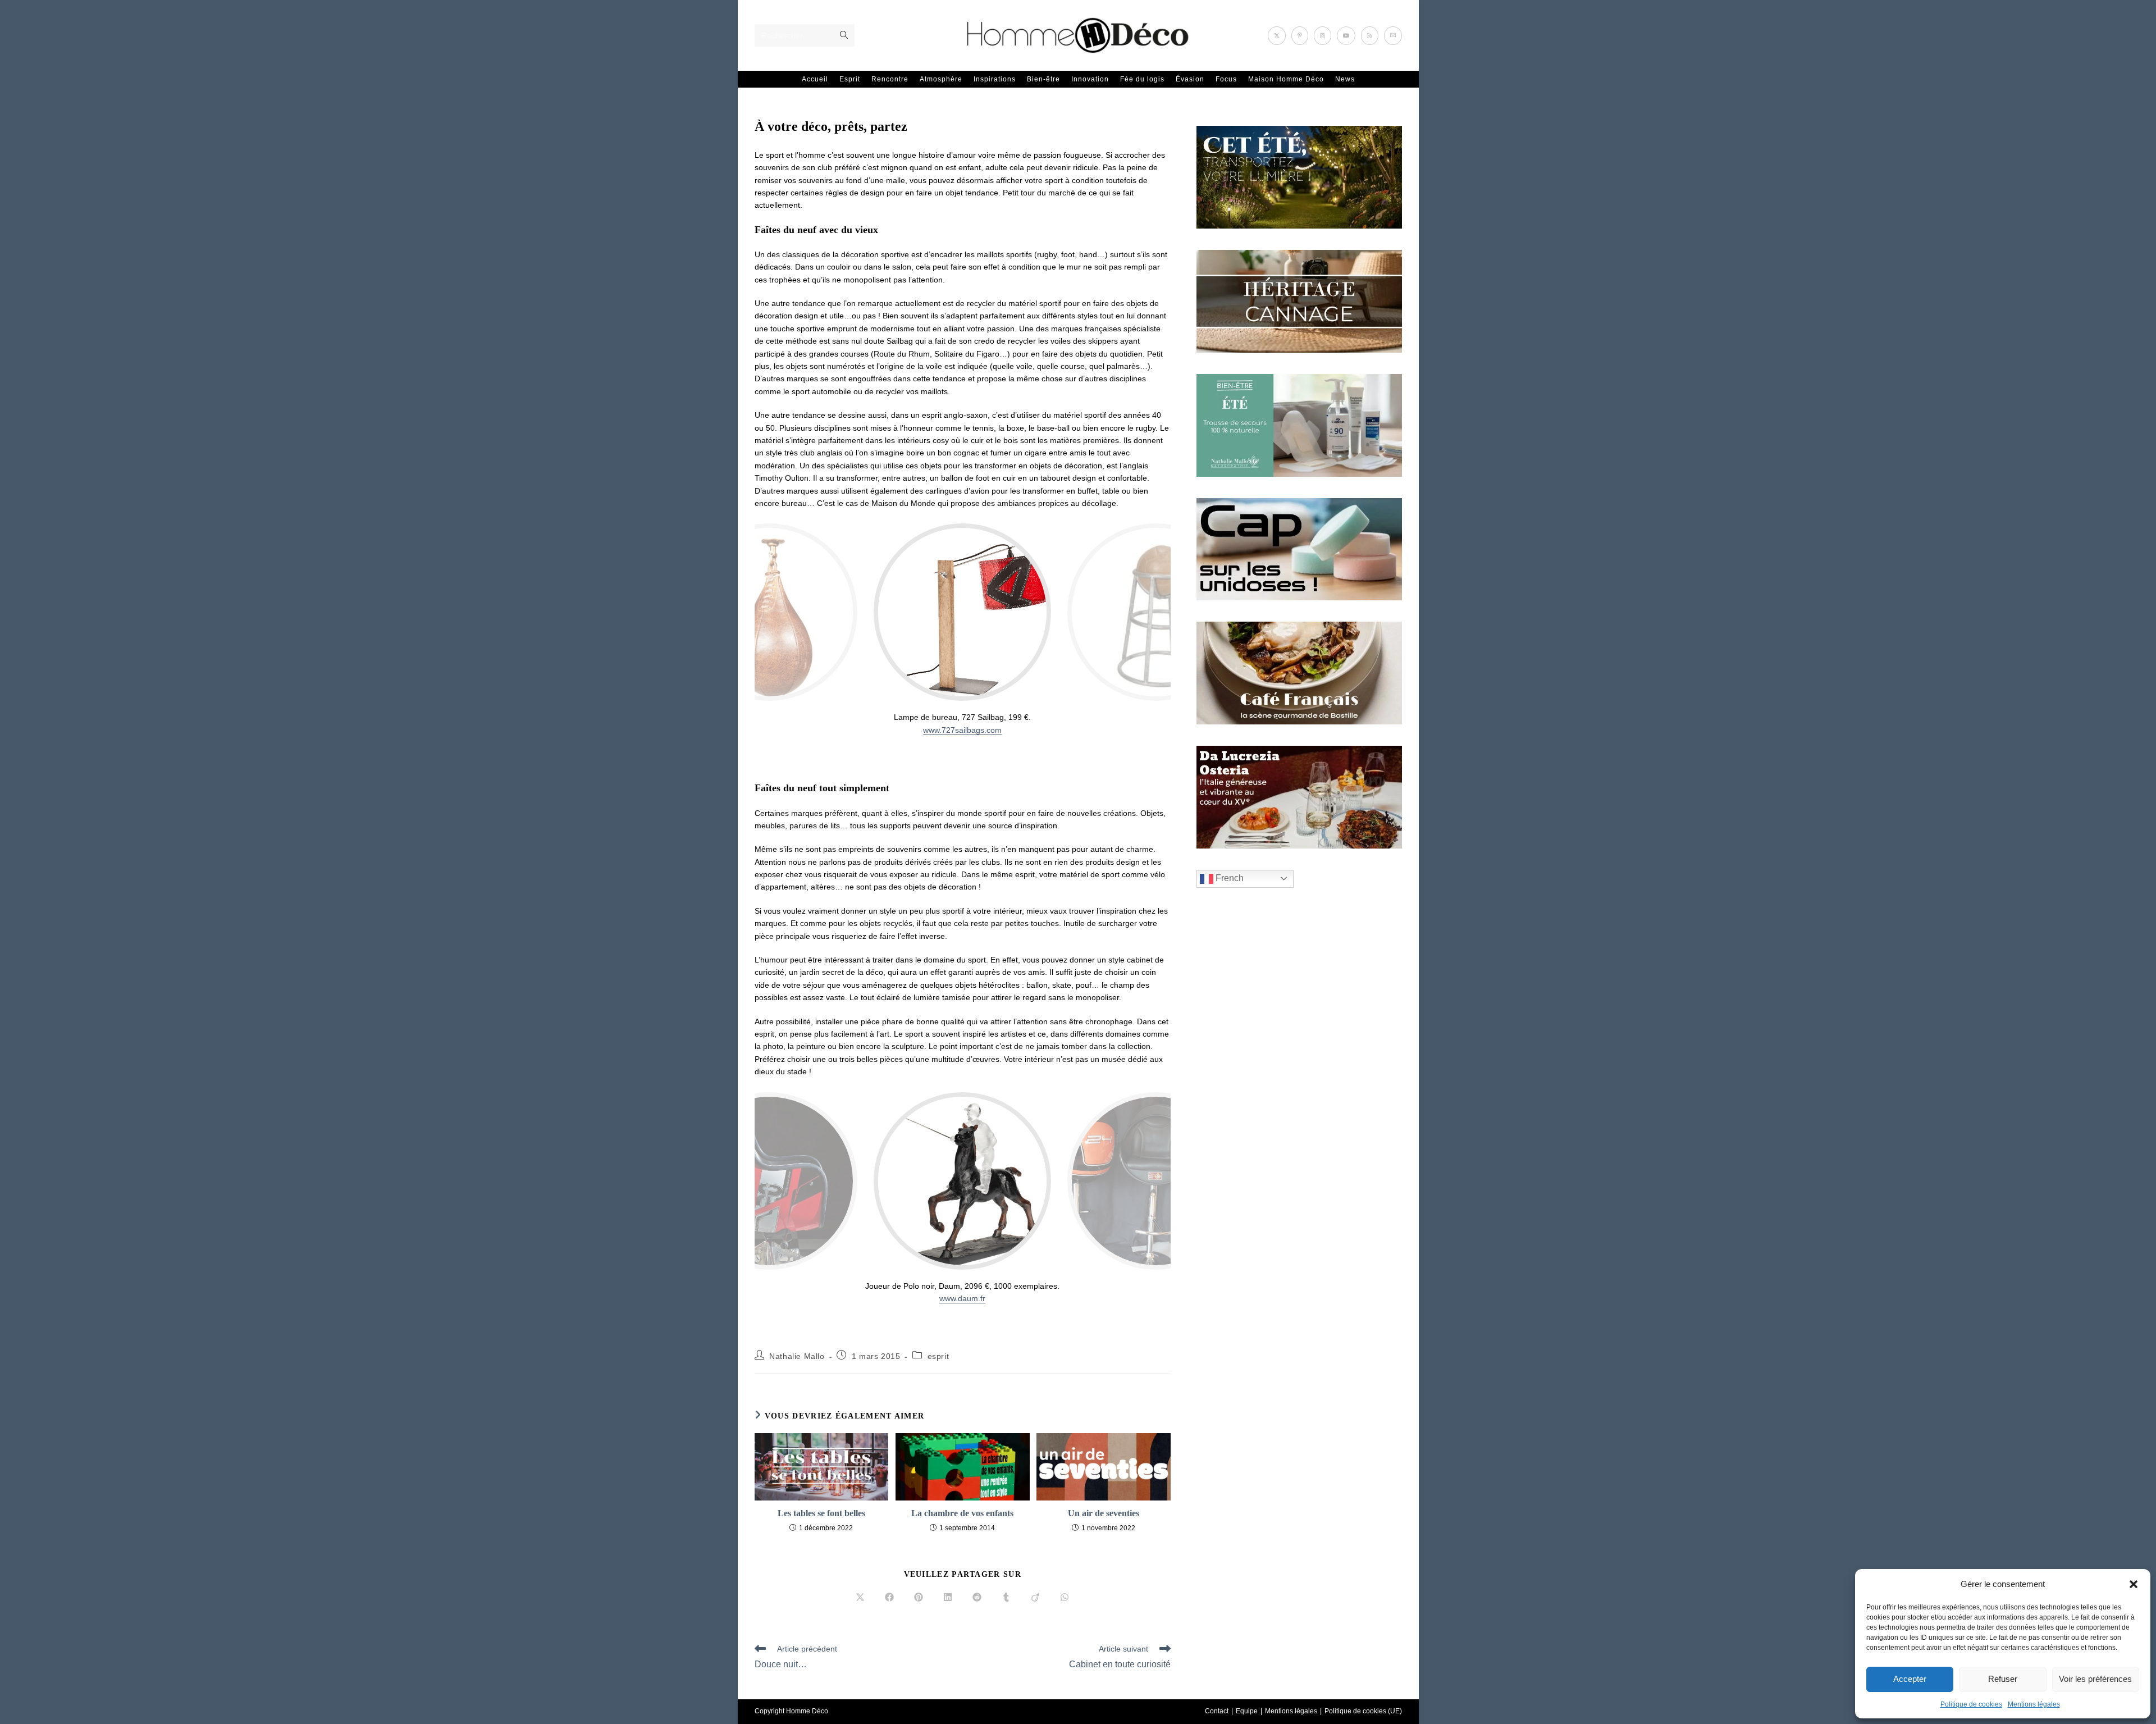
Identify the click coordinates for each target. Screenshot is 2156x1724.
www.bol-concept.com (962, 1298)
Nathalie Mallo (797, 1356)
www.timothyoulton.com (963, 730)
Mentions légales (2034, 1704)
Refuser (2003, 1679)
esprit (938, 1356)
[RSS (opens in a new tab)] (1370, 36)
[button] (2134, 1584)
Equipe (1247, 1711)
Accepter (1910, 1679)
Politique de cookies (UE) (1363, 1711)
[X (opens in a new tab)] (1277, 36)
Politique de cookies (1971, 1704)
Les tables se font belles (821, 1513)
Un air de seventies (1104, 1513)
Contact (1217, 1711)
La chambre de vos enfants (962, 1513)
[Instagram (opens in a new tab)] (1323, 36)
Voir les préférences (2095, 1679)
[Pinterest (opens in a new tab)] (1300, 36)
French (1228, 878)
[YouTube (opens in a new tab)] (1346, 36)
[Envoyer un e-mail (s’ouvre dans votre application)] (1393, 36)
